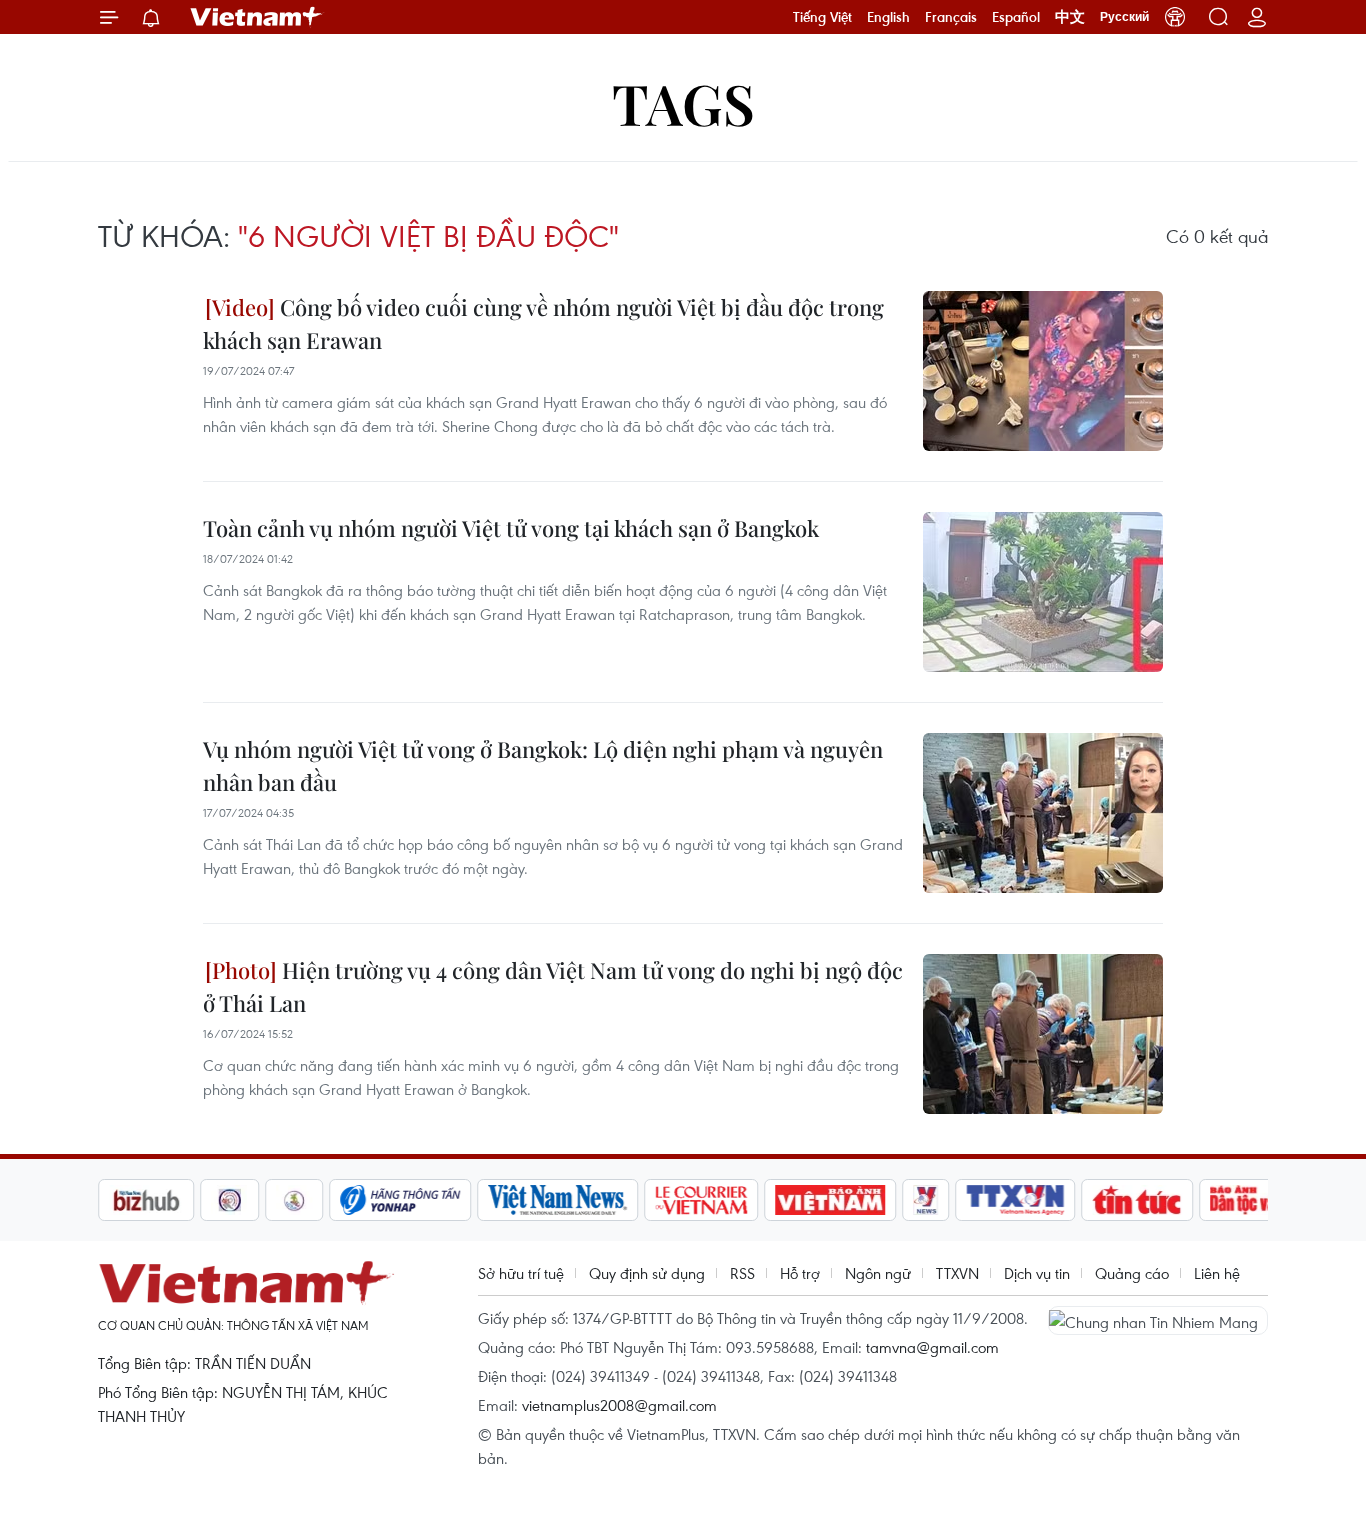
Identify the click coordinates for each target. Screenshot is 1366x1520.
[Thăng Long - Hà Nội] (1175, 17)
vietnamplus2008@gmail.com (619, 1405)
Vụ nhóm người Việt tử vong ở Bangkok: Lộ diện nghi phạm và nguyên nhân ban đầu (543, 765)
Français (951, 17)
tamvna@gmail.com (932, 1347)
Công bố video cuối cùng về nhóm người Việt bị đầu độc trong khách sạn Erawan (543, 323)
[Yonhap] (401, 1200)
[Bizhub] (146, 1200)
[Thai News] (295, 1200)
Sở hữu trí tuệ (521, 1273)
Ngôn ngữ (878, 1273)
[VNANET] (1016, 1200)
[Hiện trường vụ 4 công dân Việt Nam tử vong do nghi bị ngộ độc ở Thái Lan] (1043, 1034)
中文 (1070, 17)
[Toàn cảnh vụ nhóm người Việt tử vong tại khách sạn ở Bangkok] (1043, 592)
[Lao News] (230, 1200)
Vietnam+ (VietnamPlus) (257, 17)
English (888, 17)
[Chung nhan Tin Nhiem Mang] (1158, 1320)
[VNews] (926, 1200)
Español (1016, 17)
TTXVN (957, 1273)
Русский (1124, 17)
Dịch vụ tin (1037, 1273)
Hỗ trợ (800, 1273)
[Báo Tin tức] (1138, 1200)
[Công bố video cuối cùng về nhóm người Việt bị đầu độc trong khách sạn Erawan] (1043, 371)
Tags (683, 102)
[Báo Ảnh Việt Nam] (831, 1200)
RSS (742, 1273)
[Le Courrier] (702, 1200)
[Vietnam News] (558, 1200)
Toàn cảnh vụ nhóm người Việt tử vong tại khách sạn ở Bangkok (511, 528)
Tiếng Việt (822, 17)
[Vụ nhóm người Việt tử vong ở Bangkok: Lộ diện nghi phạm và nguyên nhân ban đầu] (1043, 813)
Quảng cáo (1132, 1273)
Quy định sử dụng (647, 1273)
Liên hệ (1217, 1273)
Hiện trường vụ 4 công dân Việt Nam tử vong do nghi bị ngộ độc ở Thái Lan (553, 986)
